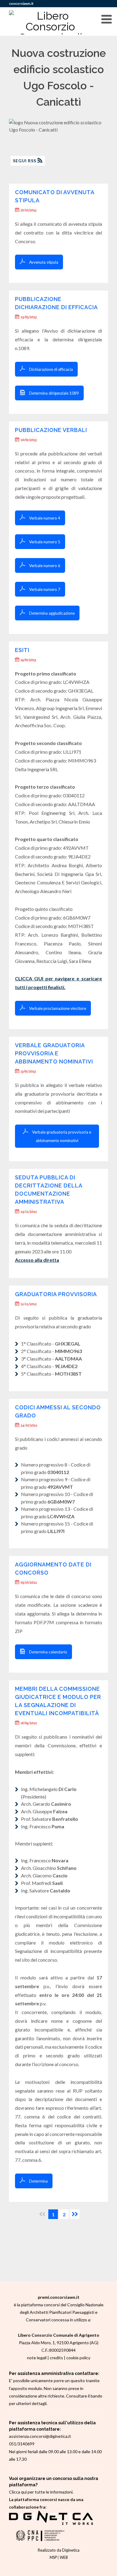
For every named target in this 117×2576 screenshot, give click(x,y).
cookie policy (78, 2358)
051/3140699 (22, 2444)
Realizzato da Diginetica (59, 2550)
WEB (64, 2557)
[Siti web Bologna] (51, 2523)
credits (56, 2358)
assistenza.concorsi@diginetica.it (40, 2436)
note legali (37, 2358)
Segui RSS (25, 161)
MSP (53, 2557)
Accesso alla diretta (37, 1260)
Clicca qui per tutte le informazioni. (41, 2492)
